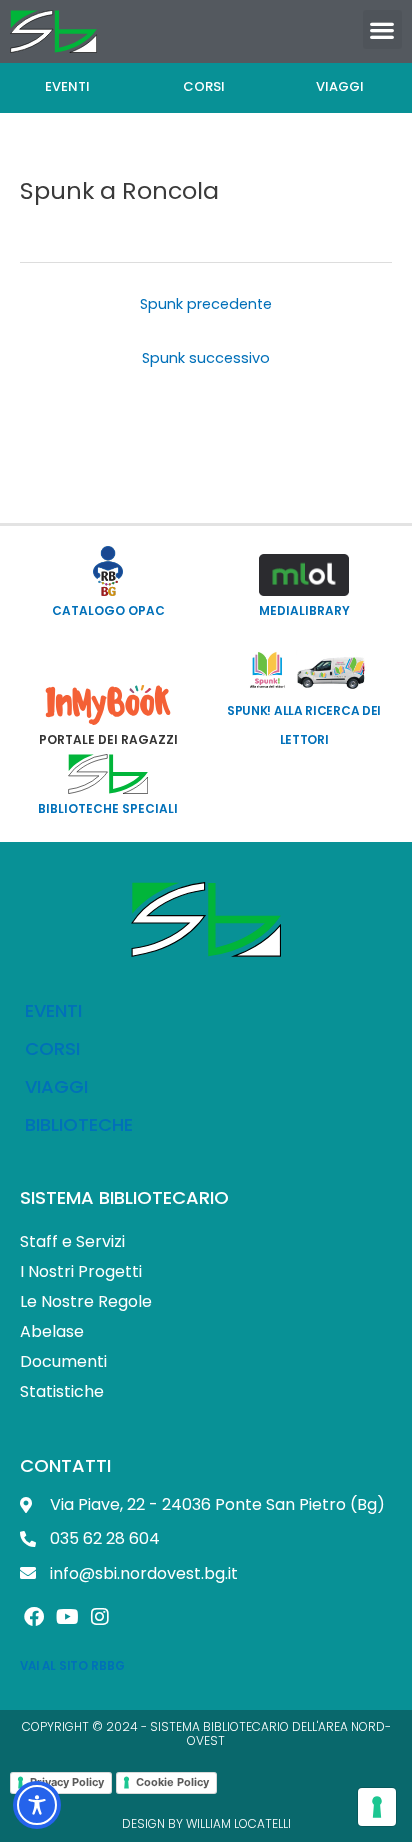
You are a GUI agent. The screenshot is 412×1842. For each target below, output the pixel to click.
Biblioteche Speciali (108, 808)
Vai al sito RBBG (72, 1666)
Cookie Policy (172, 1782)
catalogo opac (108, 610)
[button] (382, 29)
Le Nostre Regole (86, 1301)
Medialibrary (304, 610)
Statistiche (62, 1391)
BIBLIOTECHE (79, 1124)
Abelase (52, 1331)
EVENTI (53, 1010)
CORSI (52, 1048)
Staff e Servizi (72, 1241)
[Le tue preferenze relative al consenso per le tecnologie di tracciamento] (377, 1807)
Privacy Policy (67, 1782)
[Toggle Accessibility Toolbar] (37, 1805)
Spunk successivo (206, 358)
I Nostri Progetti (81, 1271)
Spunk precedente (206, 304)
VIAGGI (56, 1086)
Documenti (63, 1361)
